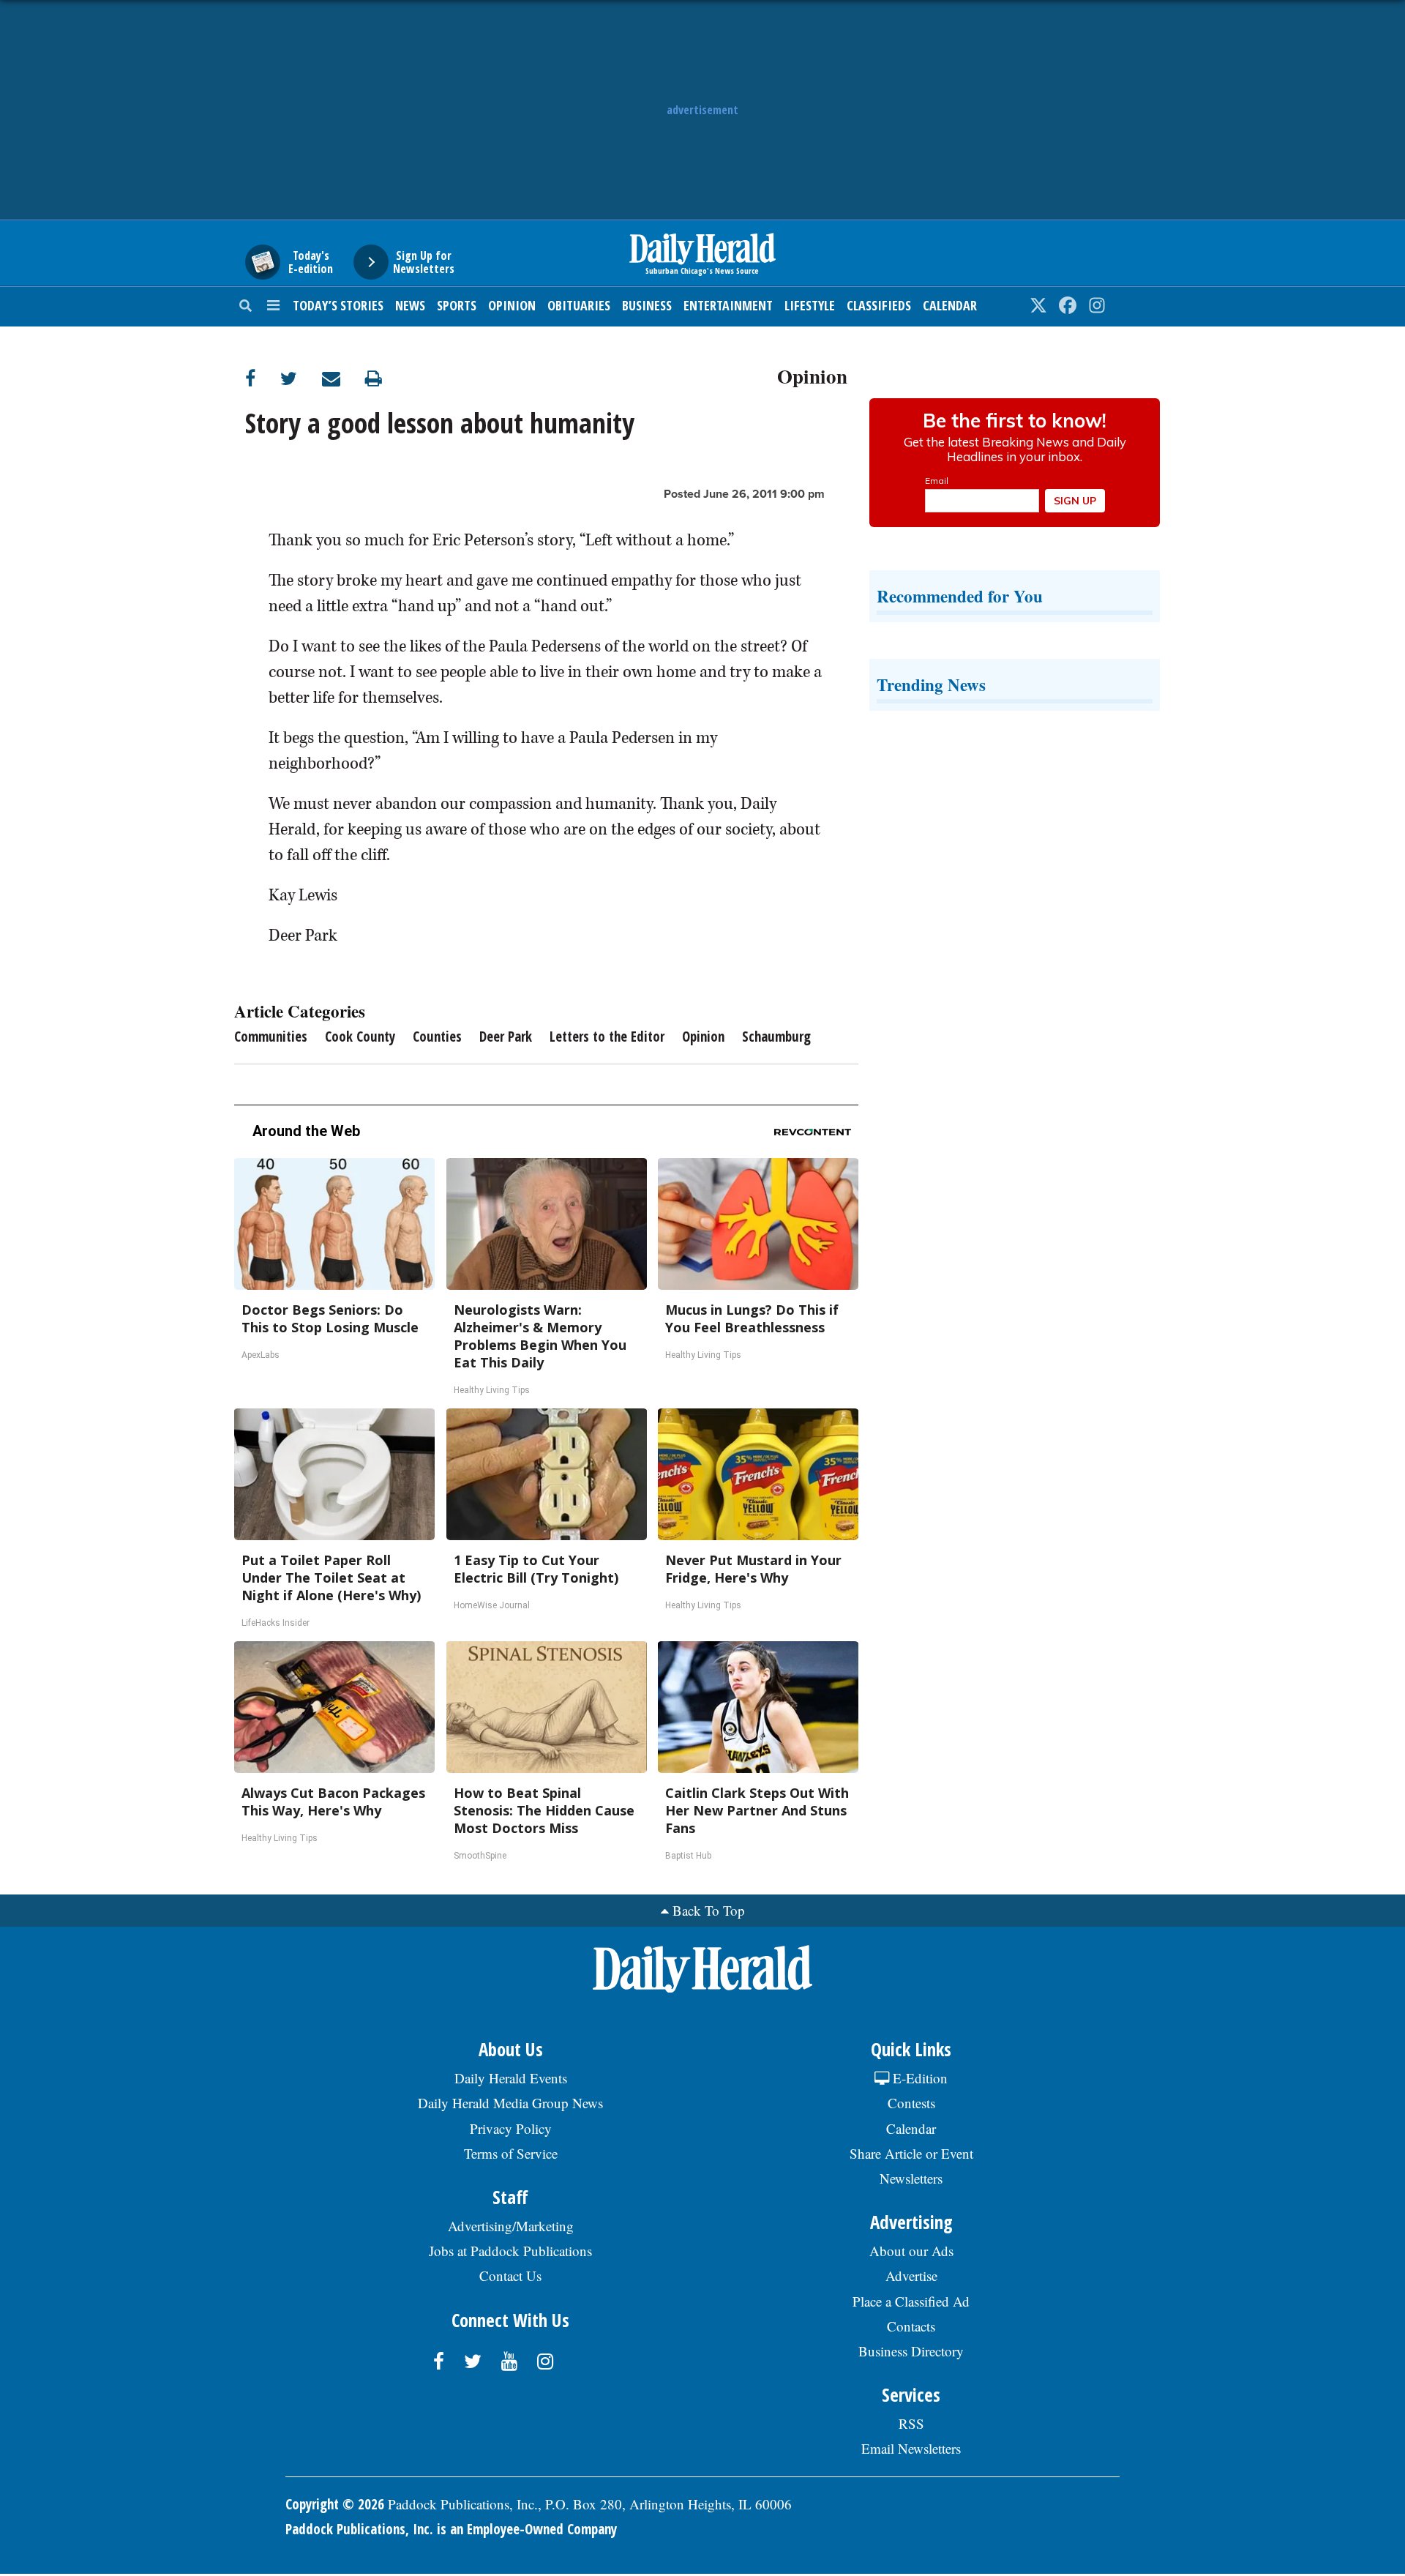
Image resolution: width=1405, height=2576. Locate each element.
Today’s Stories (338, 305)
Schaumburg (776, 1037)
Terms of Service (511, 2153)
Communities (271, 1037)
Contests (911, 2103)
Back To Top (709, 1910)
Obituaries (579, 305)
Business (647, 305)
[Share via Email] (344, 378)
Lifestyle (810, 305)
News (410, 305)
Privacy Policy (511, 2128)
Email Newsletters (911, 2448)
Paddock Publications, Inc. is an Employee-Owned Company (451, 2529)
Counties (437, 1037)
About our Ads (911, 2251)
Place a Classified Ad (911, 2301)
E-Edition (918, 2078)
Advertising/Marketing (511, 2226)
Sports (457, 305)
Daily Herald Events (511, 2078)
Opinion (512, 305)
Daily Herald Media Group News (510, 2103)
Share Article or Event (911, 2153)
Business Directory (911, 2351)
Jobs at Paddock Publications (510, 2251)
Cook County (360, 1037)
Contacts (911, 2326)
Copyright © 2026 (335, 2504)
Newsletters (911, 2178)
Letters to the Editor (607, 1037)
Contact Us (510, 2276)
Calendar (950, 305)
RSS (911, 2423)
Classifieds (879, 305)
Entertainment (728, 305)
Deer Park (506, 1037)
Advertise (911, 2276)
